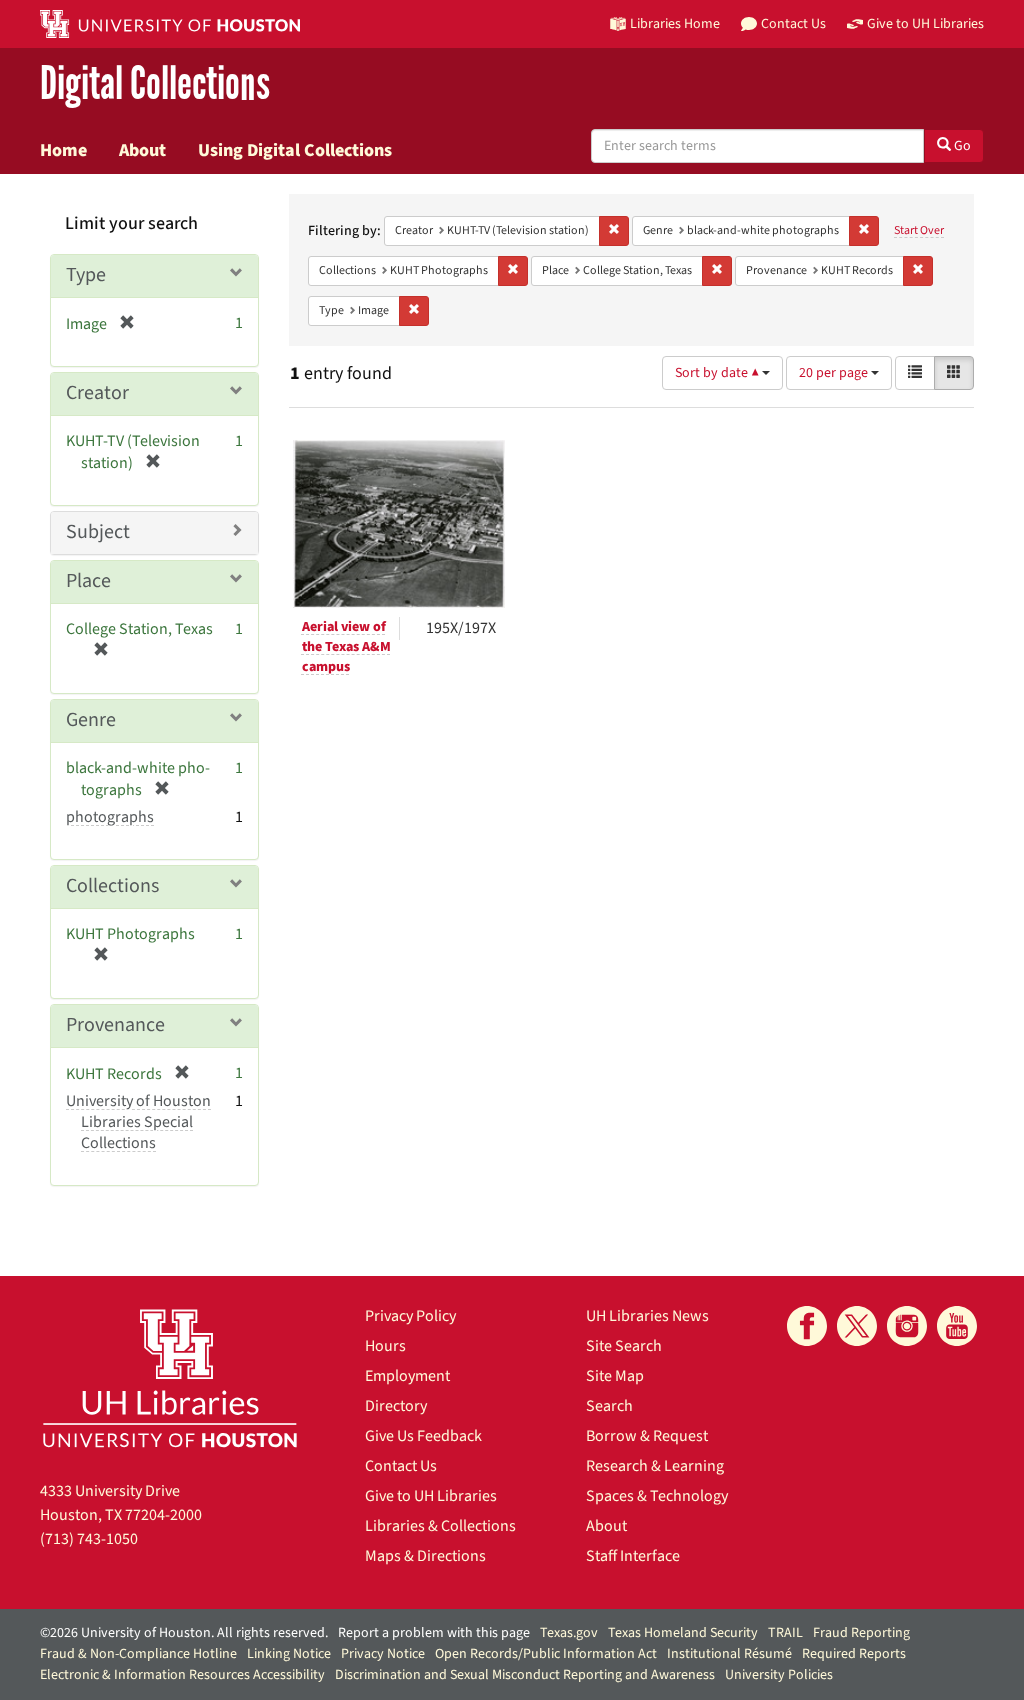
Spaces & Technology (657, 1496)
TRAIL (785, 1633)
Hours (385, 1346)
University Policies (779, 1675)
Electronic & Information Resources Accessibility (182, 1675)
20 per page (835, 373)
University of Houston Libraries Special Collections (138, 1122)
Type (86, 275)
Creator (97, 393)
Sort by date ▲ (718, 373)
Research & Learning (655, 1466)
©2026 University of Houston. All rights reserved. (184, 1633)
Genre (91, 720)
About (142, 150)
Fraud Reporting (861, 1633)
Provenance (115, 1025)
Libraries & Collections (440, 1526)
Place (88, 581)
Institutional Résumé (729, 1654)
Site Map (615, 1376)
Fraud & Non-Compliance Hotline (138, 1654)
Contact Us (401, 1466)
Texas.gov (569, 1633)
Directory (396, 1406)
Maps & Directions (425, 1556)
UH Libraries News (647, 1316)
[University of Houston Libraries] (170, 1377)
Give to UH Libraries (431, 1496)
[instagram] (907, 1326)
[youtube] (957, 1326)
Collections (112, 886)
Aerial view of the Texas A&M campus (346, 647)
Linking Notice (289, 1654)
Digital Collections (155, 84)
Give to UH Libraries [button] (925, 23)
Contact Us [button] (793, 23)
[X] (857, 1326)
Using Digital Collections (295, 150)
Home (63, 150)
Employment (407, 1376)
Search (609, 1406)
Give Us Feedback (423, 1436)
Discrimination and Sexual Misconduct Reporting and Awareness (525, 1675)
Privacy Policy (410, 1316)
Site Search (624, 1346)
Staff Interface (633, 1556)
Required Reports (854, 1654)
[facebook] (807, 1326)
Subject (98, 532)
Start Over (919, 230)
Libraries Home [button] (675, 23)
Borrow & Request (647, 1436)
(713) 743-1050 (89, 1539)
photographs (110, 817)
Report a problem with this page (434, 1633)
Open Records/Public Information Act (546, 1654)
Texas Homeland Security (683, 1633)
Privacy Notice (383, 1654)
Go (961, 146)
